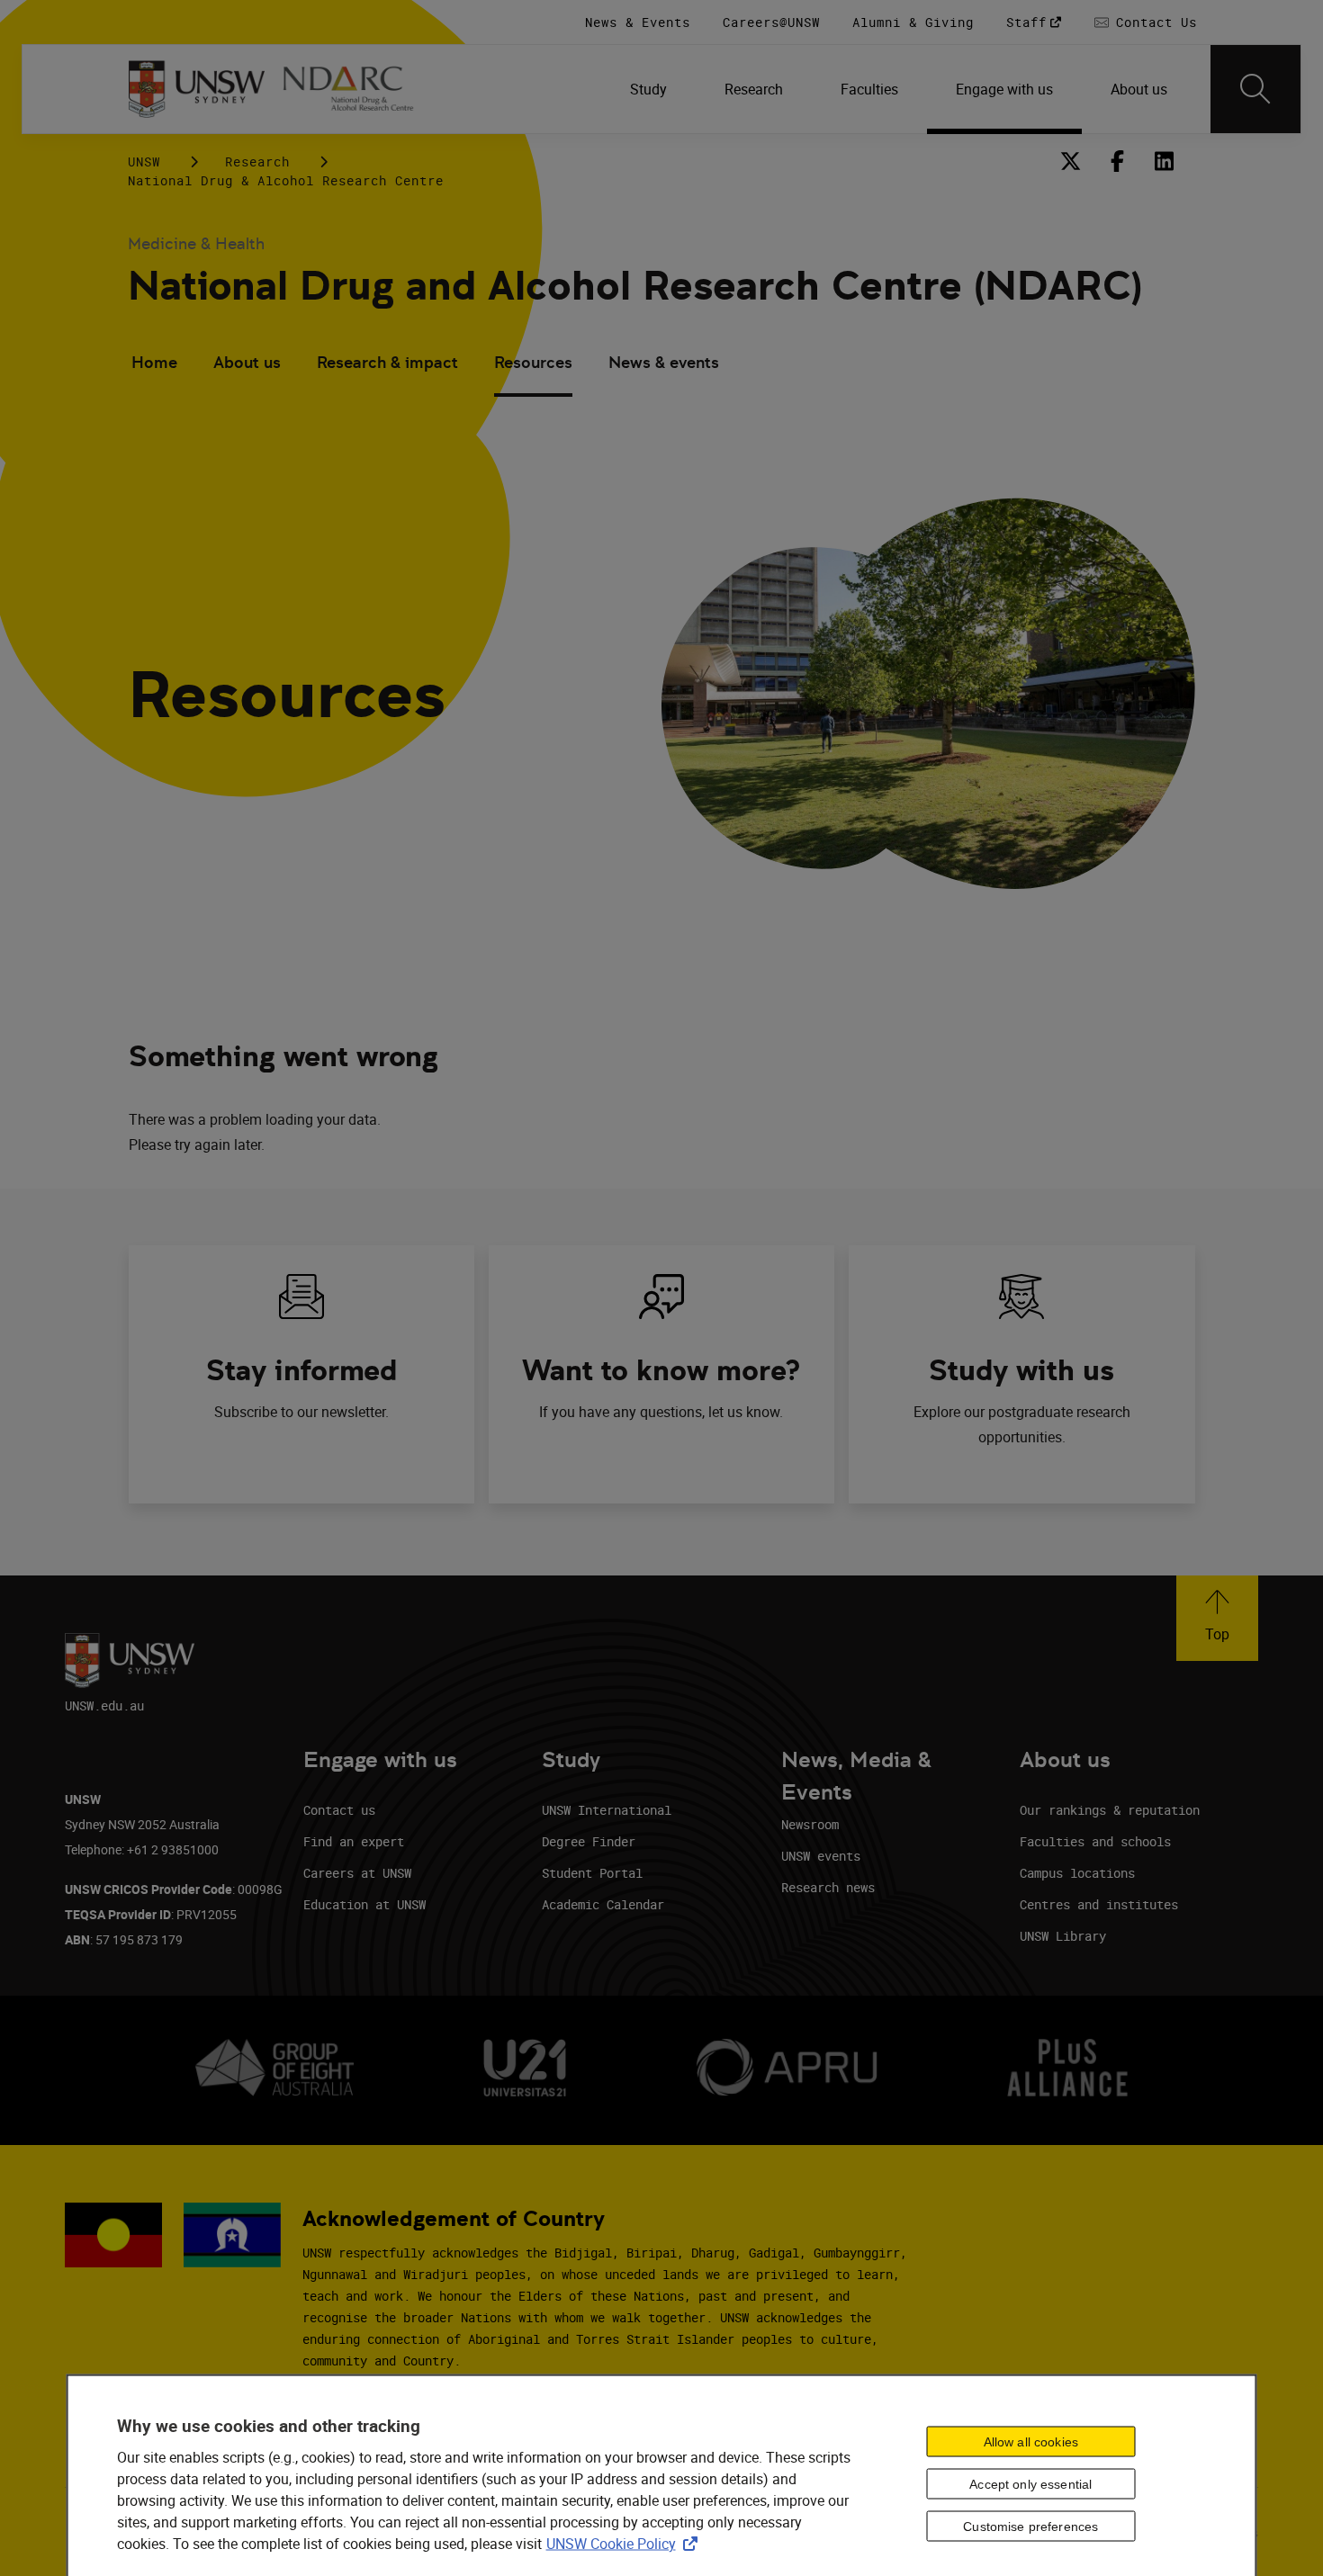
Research (257, 162)
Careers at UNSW (357, 1873)
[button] (1217, 1618)
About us (247, 362)
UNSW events (821, 1856)
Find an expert (354, 1841)
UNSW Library (1063, 1936)
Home (154, 362)
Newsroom (810, 1824)
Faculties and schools (1095, 1841)
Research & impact (387, 362)
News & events (664, 362)
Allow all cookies (1031, 2442)
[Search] (1255, 89)
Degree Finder (589, 1841)
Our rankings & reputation (1110, 1810)
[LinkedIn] (1165, 161)
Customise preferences (1030, 2527)
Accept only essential (1030, 2484)
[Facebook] (1118, 161)
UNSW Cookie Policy (625, 2544)
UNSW (144, 162)
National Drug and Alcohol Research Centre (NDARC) (635, 286)
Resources (533, 362)
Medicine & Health (196, 243)
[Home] (197, 89)
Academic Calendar (603, 1904)
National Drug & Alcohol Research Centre (286, 180)
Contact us (339, 1810)
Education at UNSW (364, 1904)
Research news (828, 1887)
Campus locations (1077, 1873)
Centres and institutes (1099, 1904)
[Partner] (358, 89)
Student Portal (592, 1873)
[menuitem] (648, 89)
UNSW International (607, 1810)
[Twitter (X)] (1071, 161)
